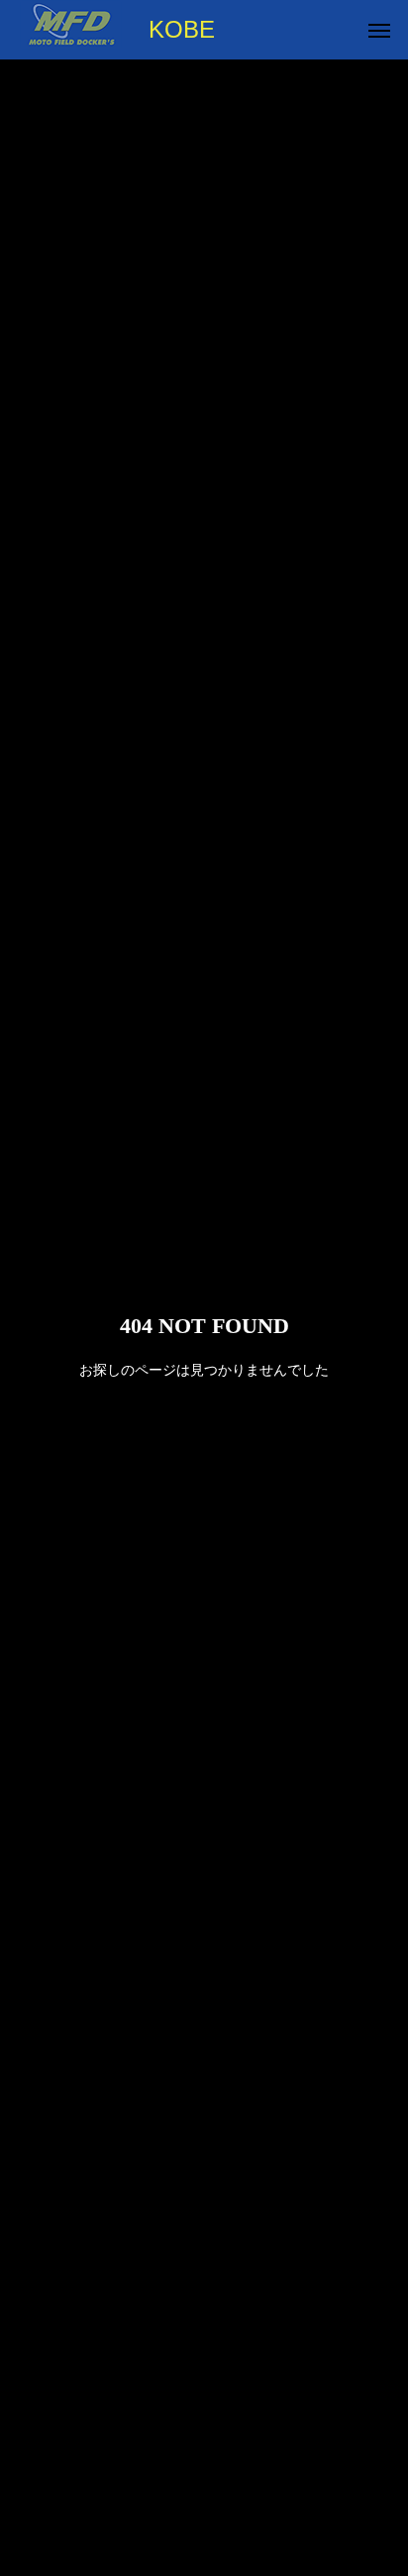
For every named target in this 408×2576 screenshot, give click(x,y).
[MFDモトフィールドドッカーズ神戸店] (71, 30)
